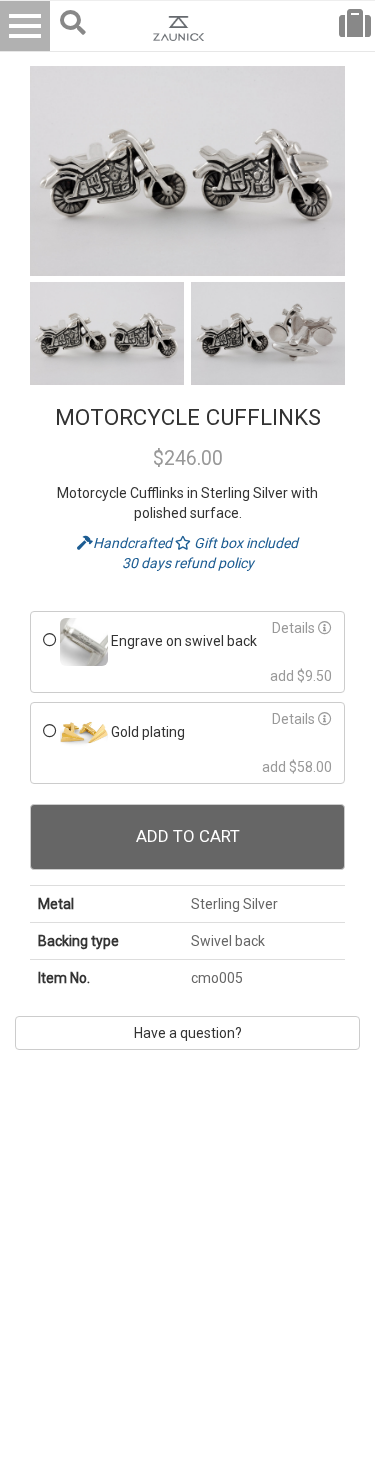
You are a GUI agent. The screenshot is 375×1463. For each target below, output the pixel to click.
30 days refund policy (188, 563)
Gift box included (244, 543)
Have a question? (188, 1033)
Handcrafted (134, 543)
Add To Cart (188, 836)
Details (295, 628)
